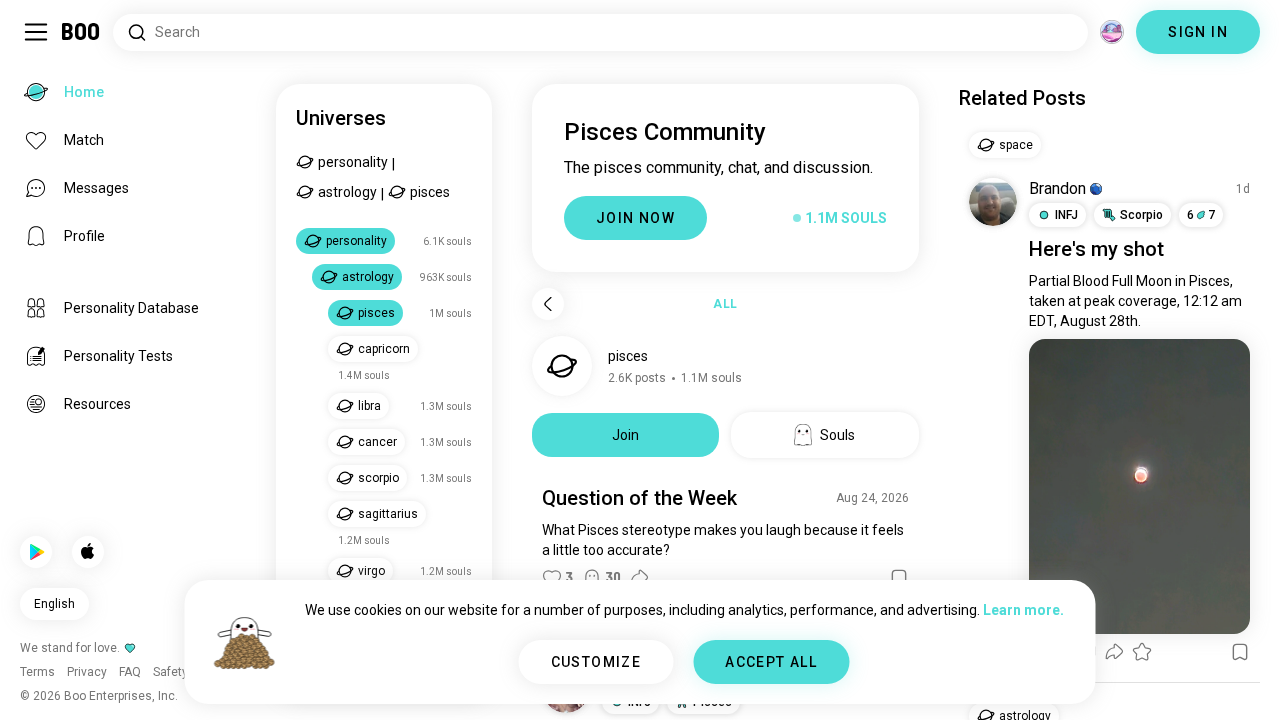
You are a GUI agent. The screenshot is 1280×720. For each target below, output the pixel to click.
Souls (837, 435)
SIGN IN (1198, 32)
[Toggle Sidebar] (36, 32)
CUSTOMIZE (596, 662)
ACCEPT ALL (771, 662)
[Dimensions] (1112, 32)
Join (625, 435)
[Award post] (1142, 652)
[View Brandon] (993, 202)
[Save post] (899, 578)
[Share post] (639, 578)
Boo (81, 32)
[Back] (548, 304)
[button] (1096, 189)
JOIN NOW (635, 218)
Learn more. (1023, 610)
